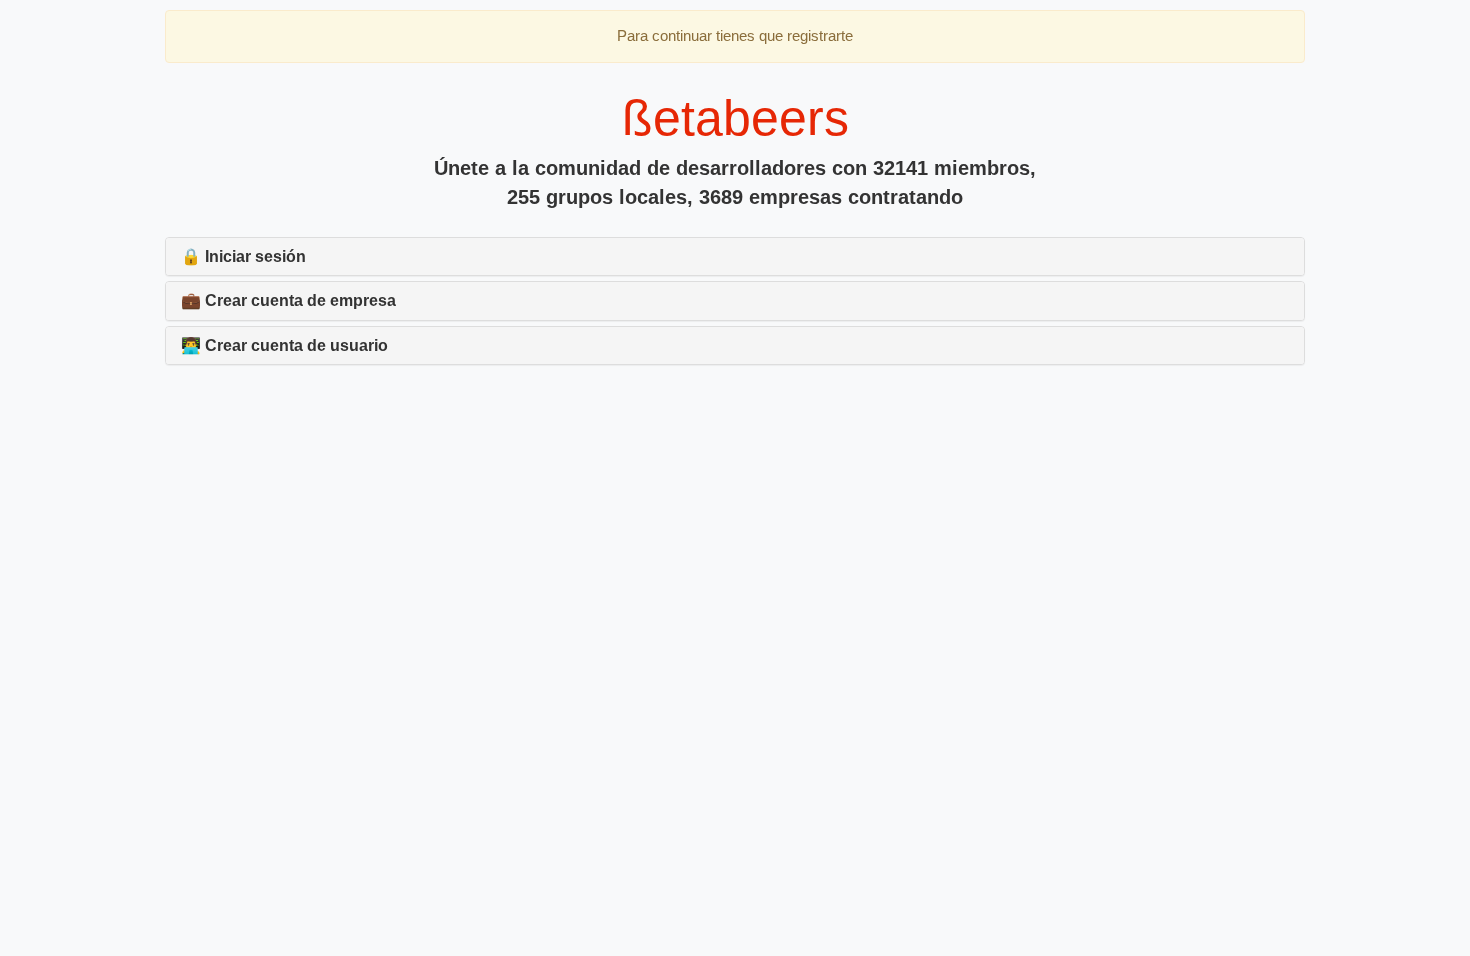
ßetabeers (735, 118)
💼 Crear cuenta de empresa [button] (288, 300)
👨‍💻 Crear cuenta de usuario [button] (284, 345)
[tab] (735, 257)
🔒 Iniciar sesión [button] (243, 256)
